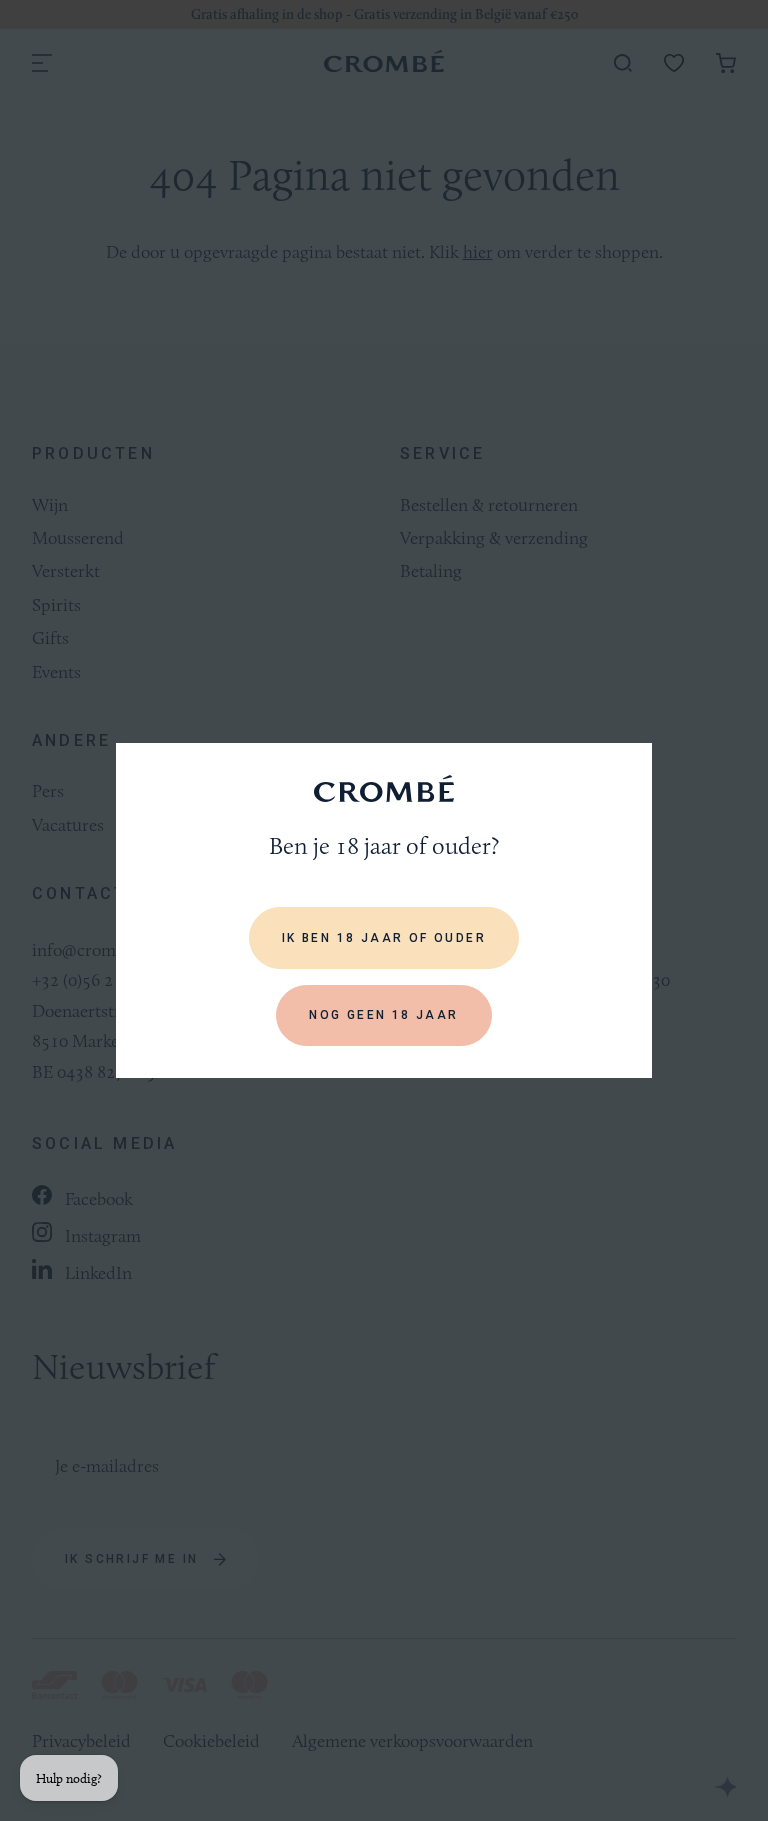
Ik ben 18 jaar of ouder (384, 938)
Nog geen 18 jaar (383, 1015)
